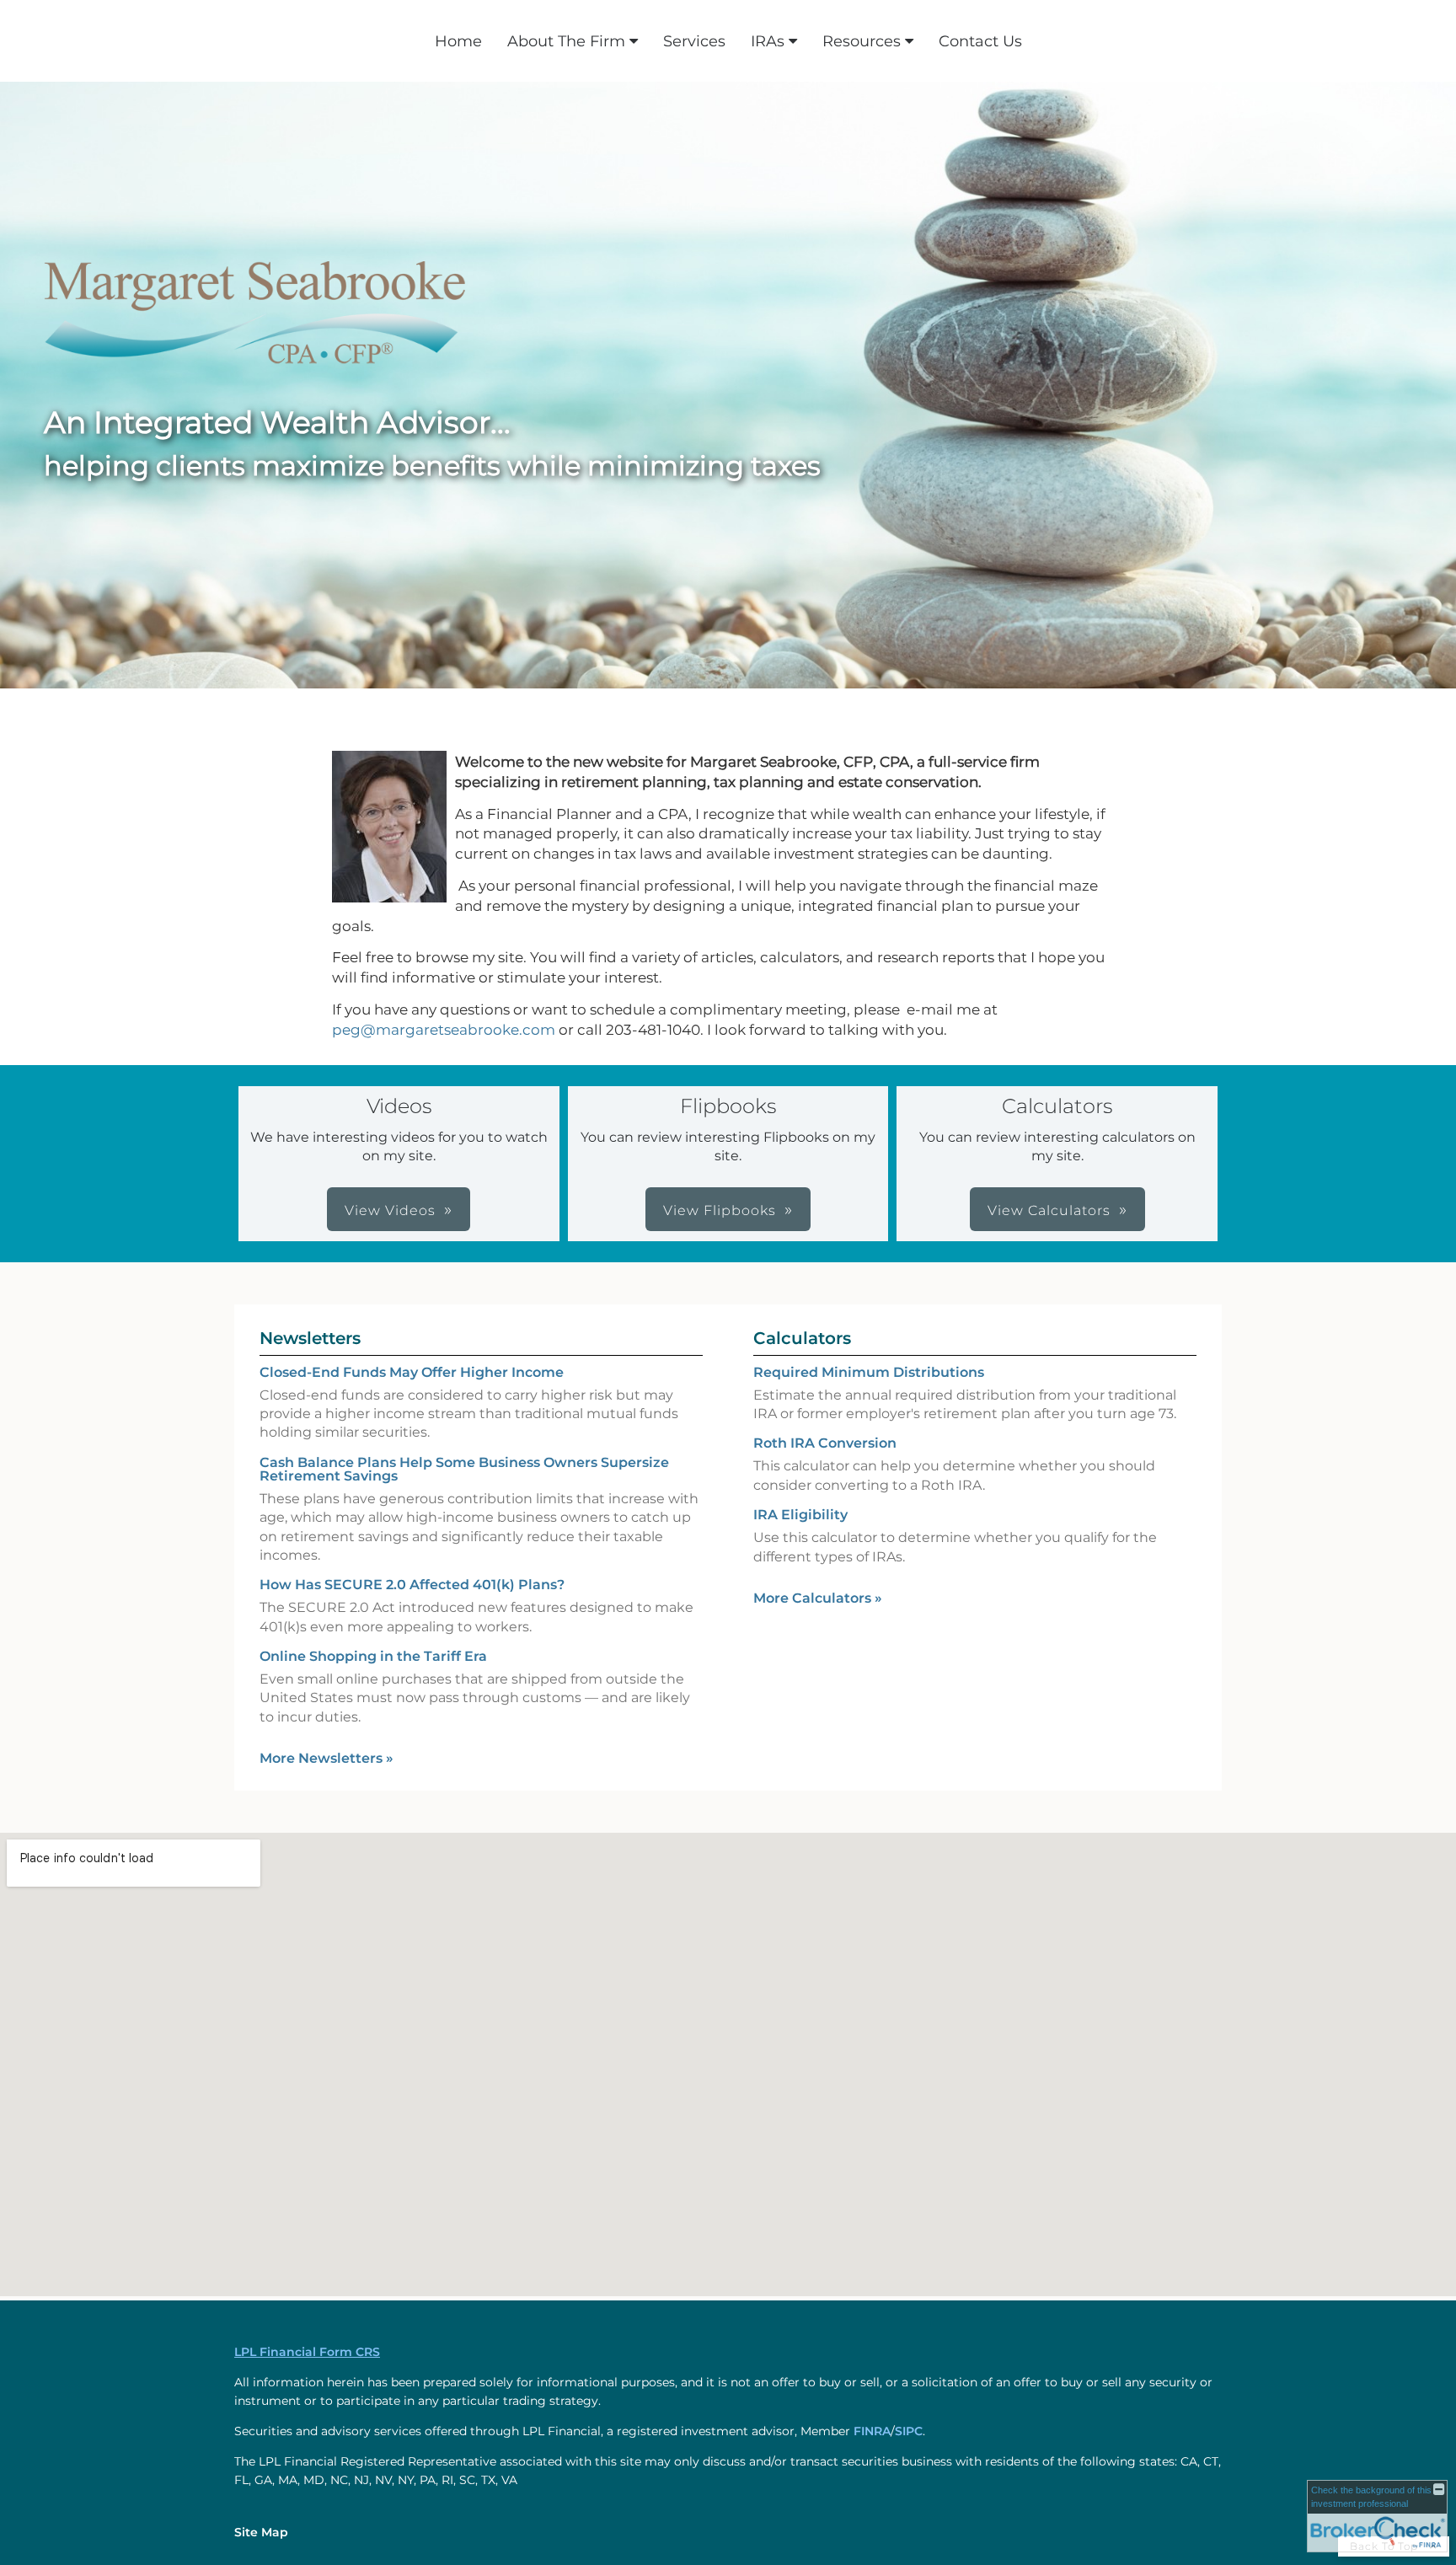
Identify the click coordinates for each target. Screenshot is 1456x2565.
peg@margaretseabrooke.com (444, 1030)
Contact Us (980, 41)
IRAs (768, 41)
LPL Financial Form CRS (307, 2352)
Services (694, 41)
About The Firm (566, 41)
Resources (862, 41)
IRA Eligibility (800, 1515)
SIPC (909, 2431)
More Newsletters (327, 1758)
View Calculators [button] (1049, 1210)
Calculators (802, 1338)
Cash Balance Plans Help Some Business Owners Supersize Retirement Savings (464, 1469)
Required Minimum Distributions (869, 1372)
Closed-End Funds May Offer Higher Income (412, 1372)
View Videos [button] (390, 1210)
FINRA (872, 2431)
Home (458, 41)
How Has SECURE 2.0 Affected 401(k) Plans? (412, 1585)
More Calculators (818, 1598)
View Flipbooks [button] (720, 1210)
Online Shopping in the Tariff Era (373, 1656)
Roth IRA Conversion (825, 1443)
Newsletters (310, 1338)
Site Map (261, 2532)
